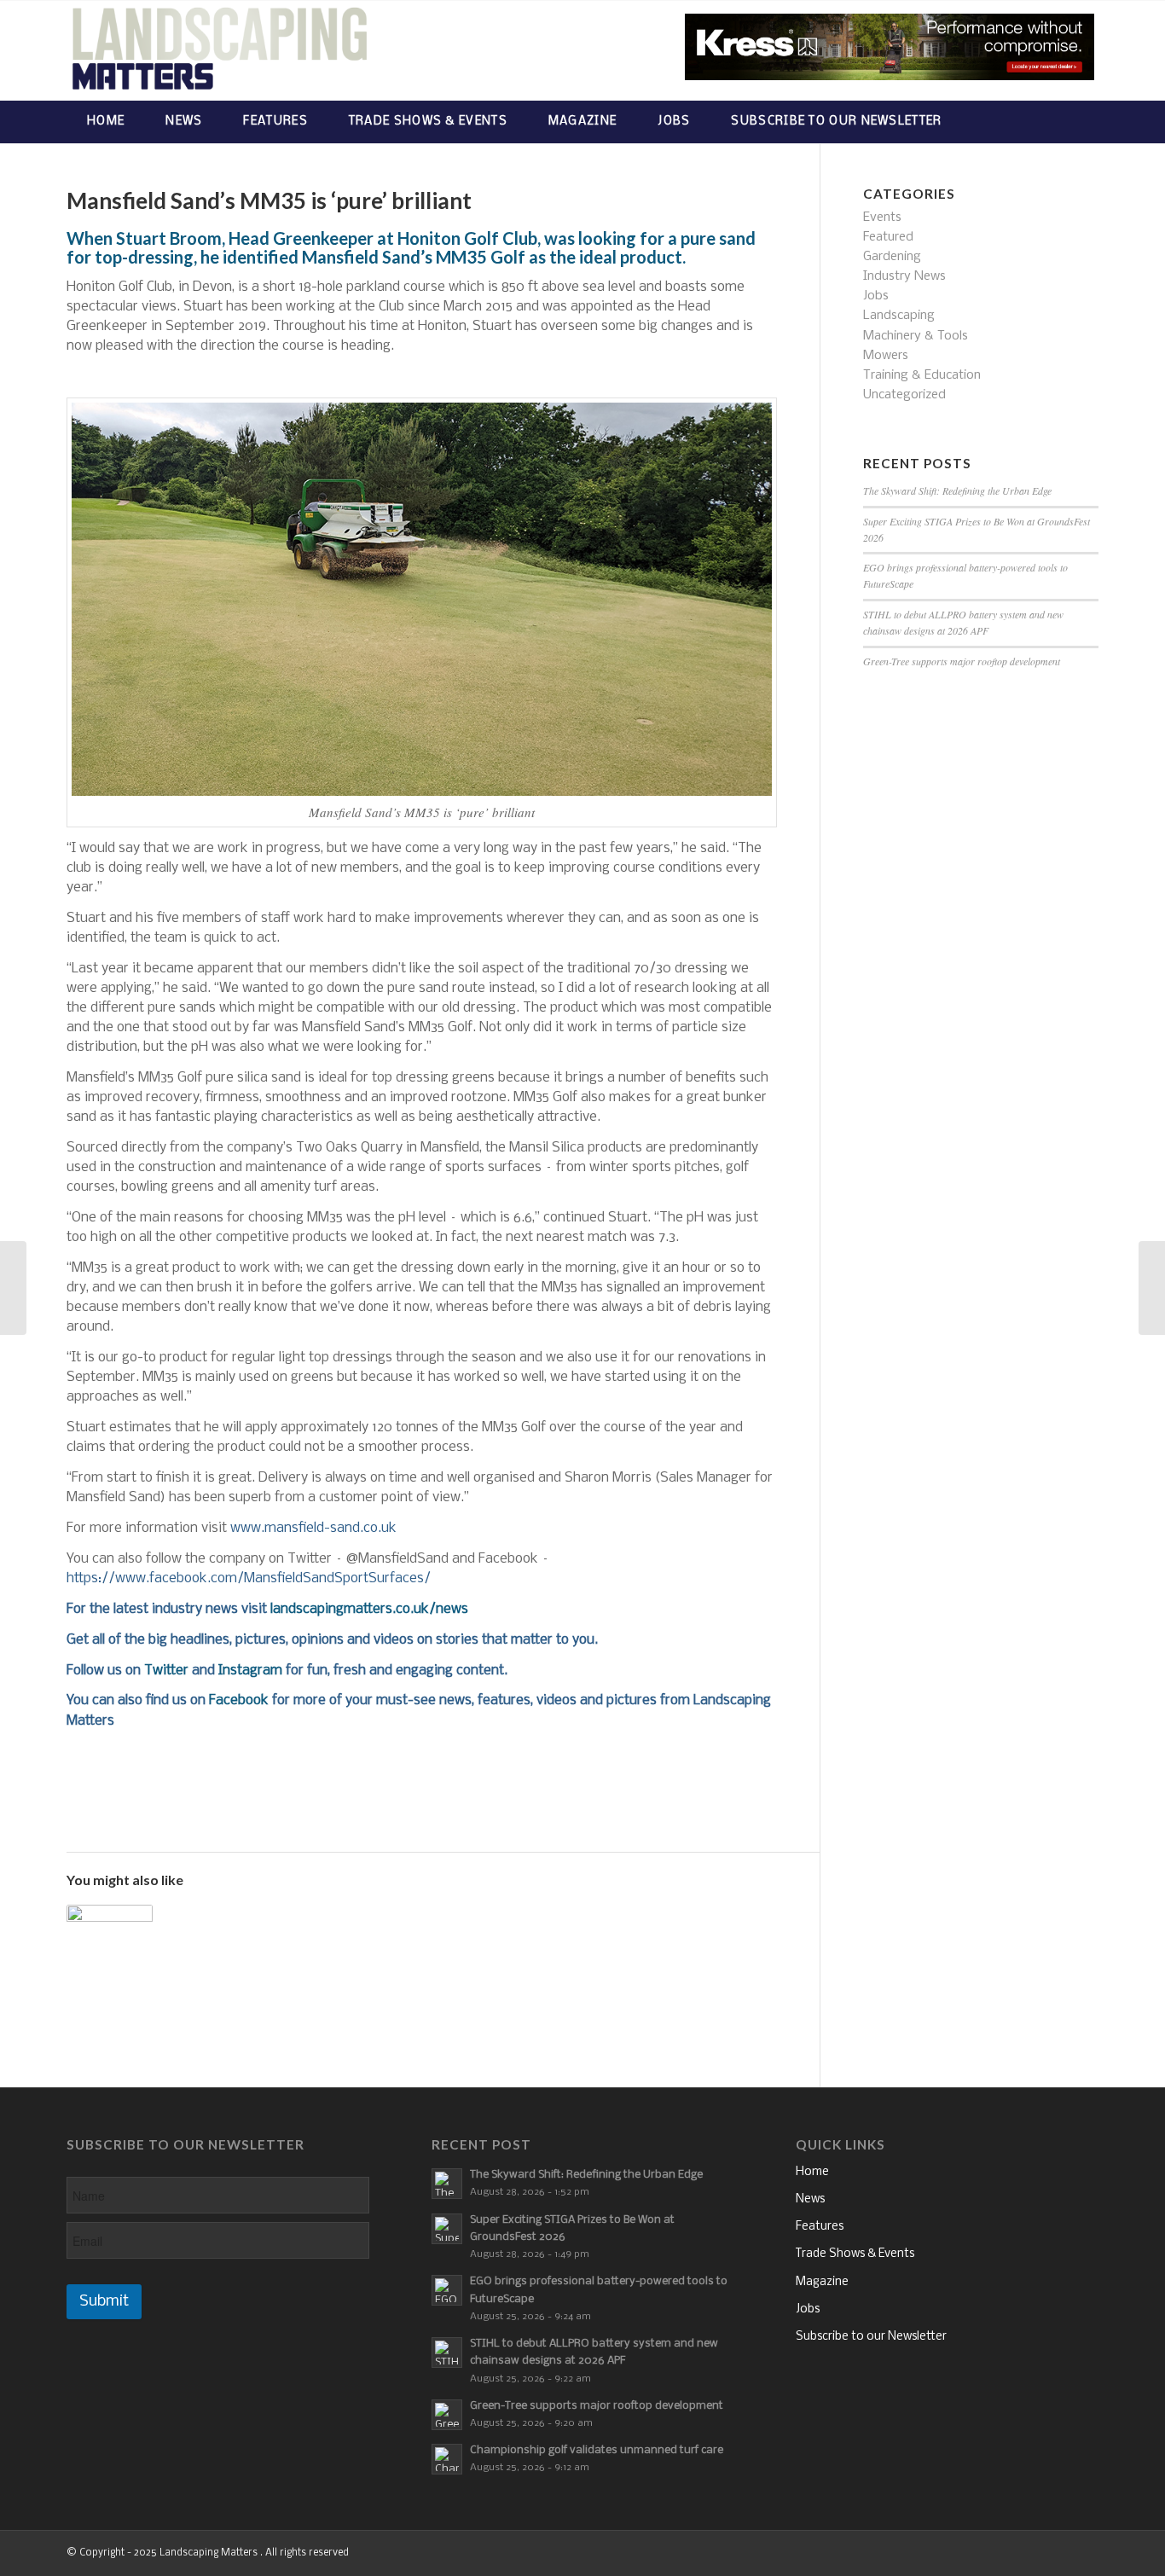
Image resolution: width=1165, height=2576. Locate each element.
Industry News (904, 276)
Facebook (239, 1700)
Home (812, 2172)
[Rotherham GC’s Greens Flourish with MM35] (110, 1948)
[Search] (1082, 122)
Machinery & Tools (916, 336)
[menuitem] (106, 122)
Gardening (892, 257)
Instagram (250, 1671)
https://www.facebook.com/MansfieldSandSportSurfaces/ (249, 1578)
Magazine (822, 2282)
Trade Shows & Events (855, 2254)
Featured (888, 237)
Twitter (166, 1671)
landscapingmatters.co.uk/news (369, 1609)
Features (820, 2227)
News (810, 2199)
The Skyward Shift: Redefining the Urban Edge (957, 490)
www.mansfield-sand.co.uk (313, 1528)
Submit (104, 2302)
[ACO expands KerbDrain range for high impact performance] (1152, 1288)
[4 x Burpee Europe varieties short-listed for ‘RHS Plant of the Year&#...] (13, 1288)
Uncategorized (904, 395)
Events (882, 218)
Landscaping (899, 316)
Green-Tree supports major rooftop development (962, 661)
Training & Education (922, 375)
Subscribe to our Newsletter (871, 2337)
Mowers (886, 356)
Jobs (876, 296)
